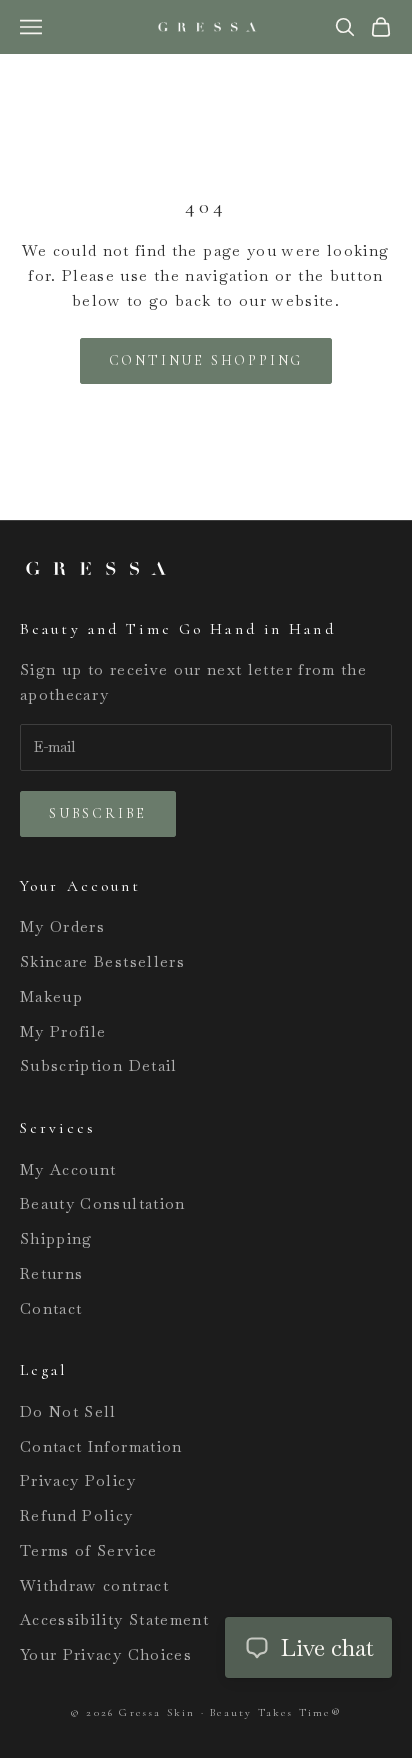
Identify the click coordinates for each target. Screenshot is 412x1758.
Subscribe (98, 813)
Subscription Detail (99, 1065)
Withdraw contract (94, 1585)
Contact (51, 1308)
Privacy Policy (78, 1480)
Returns (51, 1273)
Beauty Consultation (103, 1203)
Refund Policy (77, 1515)
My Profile (63, 1031)
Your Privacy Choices (106, 1654)
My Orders (62, 926)
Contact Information (101, 1446)
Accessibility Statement (114, 1619)
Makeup (51, 996)
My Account (68, 1169)
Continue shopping (206, 360)
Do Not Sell (68, 1411)
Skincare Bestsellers (102, 961)
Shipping (56, 1238)
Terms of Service (89, 1550)
